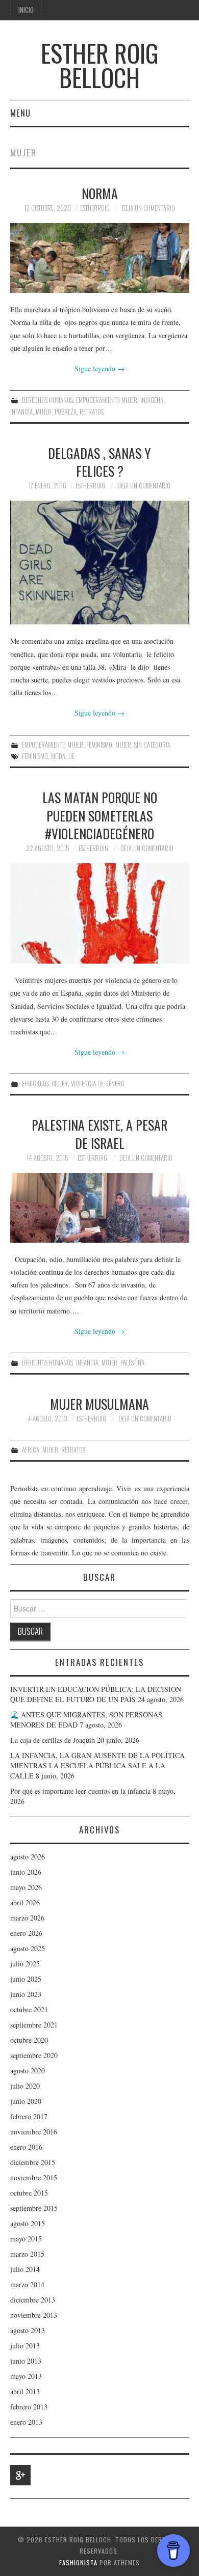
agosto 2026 (28, 1857)
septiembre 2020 (34, 2055)
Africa (31, 1450)
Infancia (21, 412)
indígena (152, 400)
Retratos (92, 412)
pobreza (66, 412)
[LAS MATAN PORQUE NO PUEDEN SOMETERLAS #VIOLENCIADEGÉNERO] (100, 913)
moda (58, 756)
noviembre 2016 (34, 2132)
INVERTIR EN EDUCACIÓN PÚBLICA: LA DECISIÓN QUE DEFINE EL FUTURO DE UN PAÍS (96, 1694)
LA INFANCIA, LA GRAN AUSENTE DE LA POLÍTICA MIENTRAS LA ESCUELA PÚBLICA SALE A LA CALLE (97, 1765)
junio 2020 (26, 2101)
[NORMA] (100, 258)
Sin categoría (152, 745)
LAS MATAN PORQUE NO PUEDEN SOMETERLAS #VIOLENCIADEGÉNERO (100, 815)
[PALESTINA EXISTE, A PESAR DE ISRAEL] (100, 1208)
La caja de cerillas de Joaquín (53, 1740)
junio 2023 (26, 1994)
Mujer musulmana (99, 1404)
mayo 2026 (26, 1887)
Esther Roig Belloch (100, 65)
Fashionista (78, 2563)
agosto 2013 (28, 2330)
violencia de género (98, 1084)
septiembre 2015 (34, 2208)
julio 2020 (25, 2086)
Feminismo (99, 745)
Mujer (44, 412)
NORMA (100, 193)
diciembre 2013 (33, 2300)
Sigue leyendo (99, 368)
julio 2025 (25, 1964)
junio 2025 (26, 1979)
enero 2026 (26, 1933)
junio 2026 (26, 1872)
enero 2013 (26, 2422)
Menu (20, 113)
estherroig (95, 208)
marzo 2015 (27, 2254)
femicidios (35, 1084)
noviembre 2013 (34, 2315)
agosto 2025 (28, 1948)
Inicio (26, 10)
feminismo (35, 756)
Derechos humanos (47, 400)
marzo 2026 (27, 1918)
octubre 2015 (29, 2193)
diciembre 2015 (33, 2162)
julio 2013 (25, 2346)
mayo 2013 (26, 2376)
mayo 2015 (26, 2239)
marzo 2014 (27, 2284)
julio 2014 (25, 2269)
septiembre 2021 (34, 2025)
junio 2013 (26, 2361)
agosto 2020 (28, 2071)
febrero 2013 (29, 2407)
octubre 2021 (29, 2009)
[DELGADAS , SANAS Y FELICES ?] (100, 563)
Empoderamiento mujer (107, 400)
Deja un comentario (148, 208)
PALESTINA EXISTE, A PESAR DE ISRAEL (99, 1134)
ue (71, 756)
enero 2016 (26, 2147)
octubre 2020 (29, 2040)
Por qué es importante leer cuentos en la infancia (80, 1791)
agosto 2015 (28, 2223)
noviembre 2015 (34, 2177)
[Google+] (20, 2475)
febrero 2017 (29, 2116)
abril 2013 (25, 2391)
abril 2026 (25, 1902)
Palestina (132, 1363)
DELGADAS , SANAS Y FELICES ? (99, 462)
